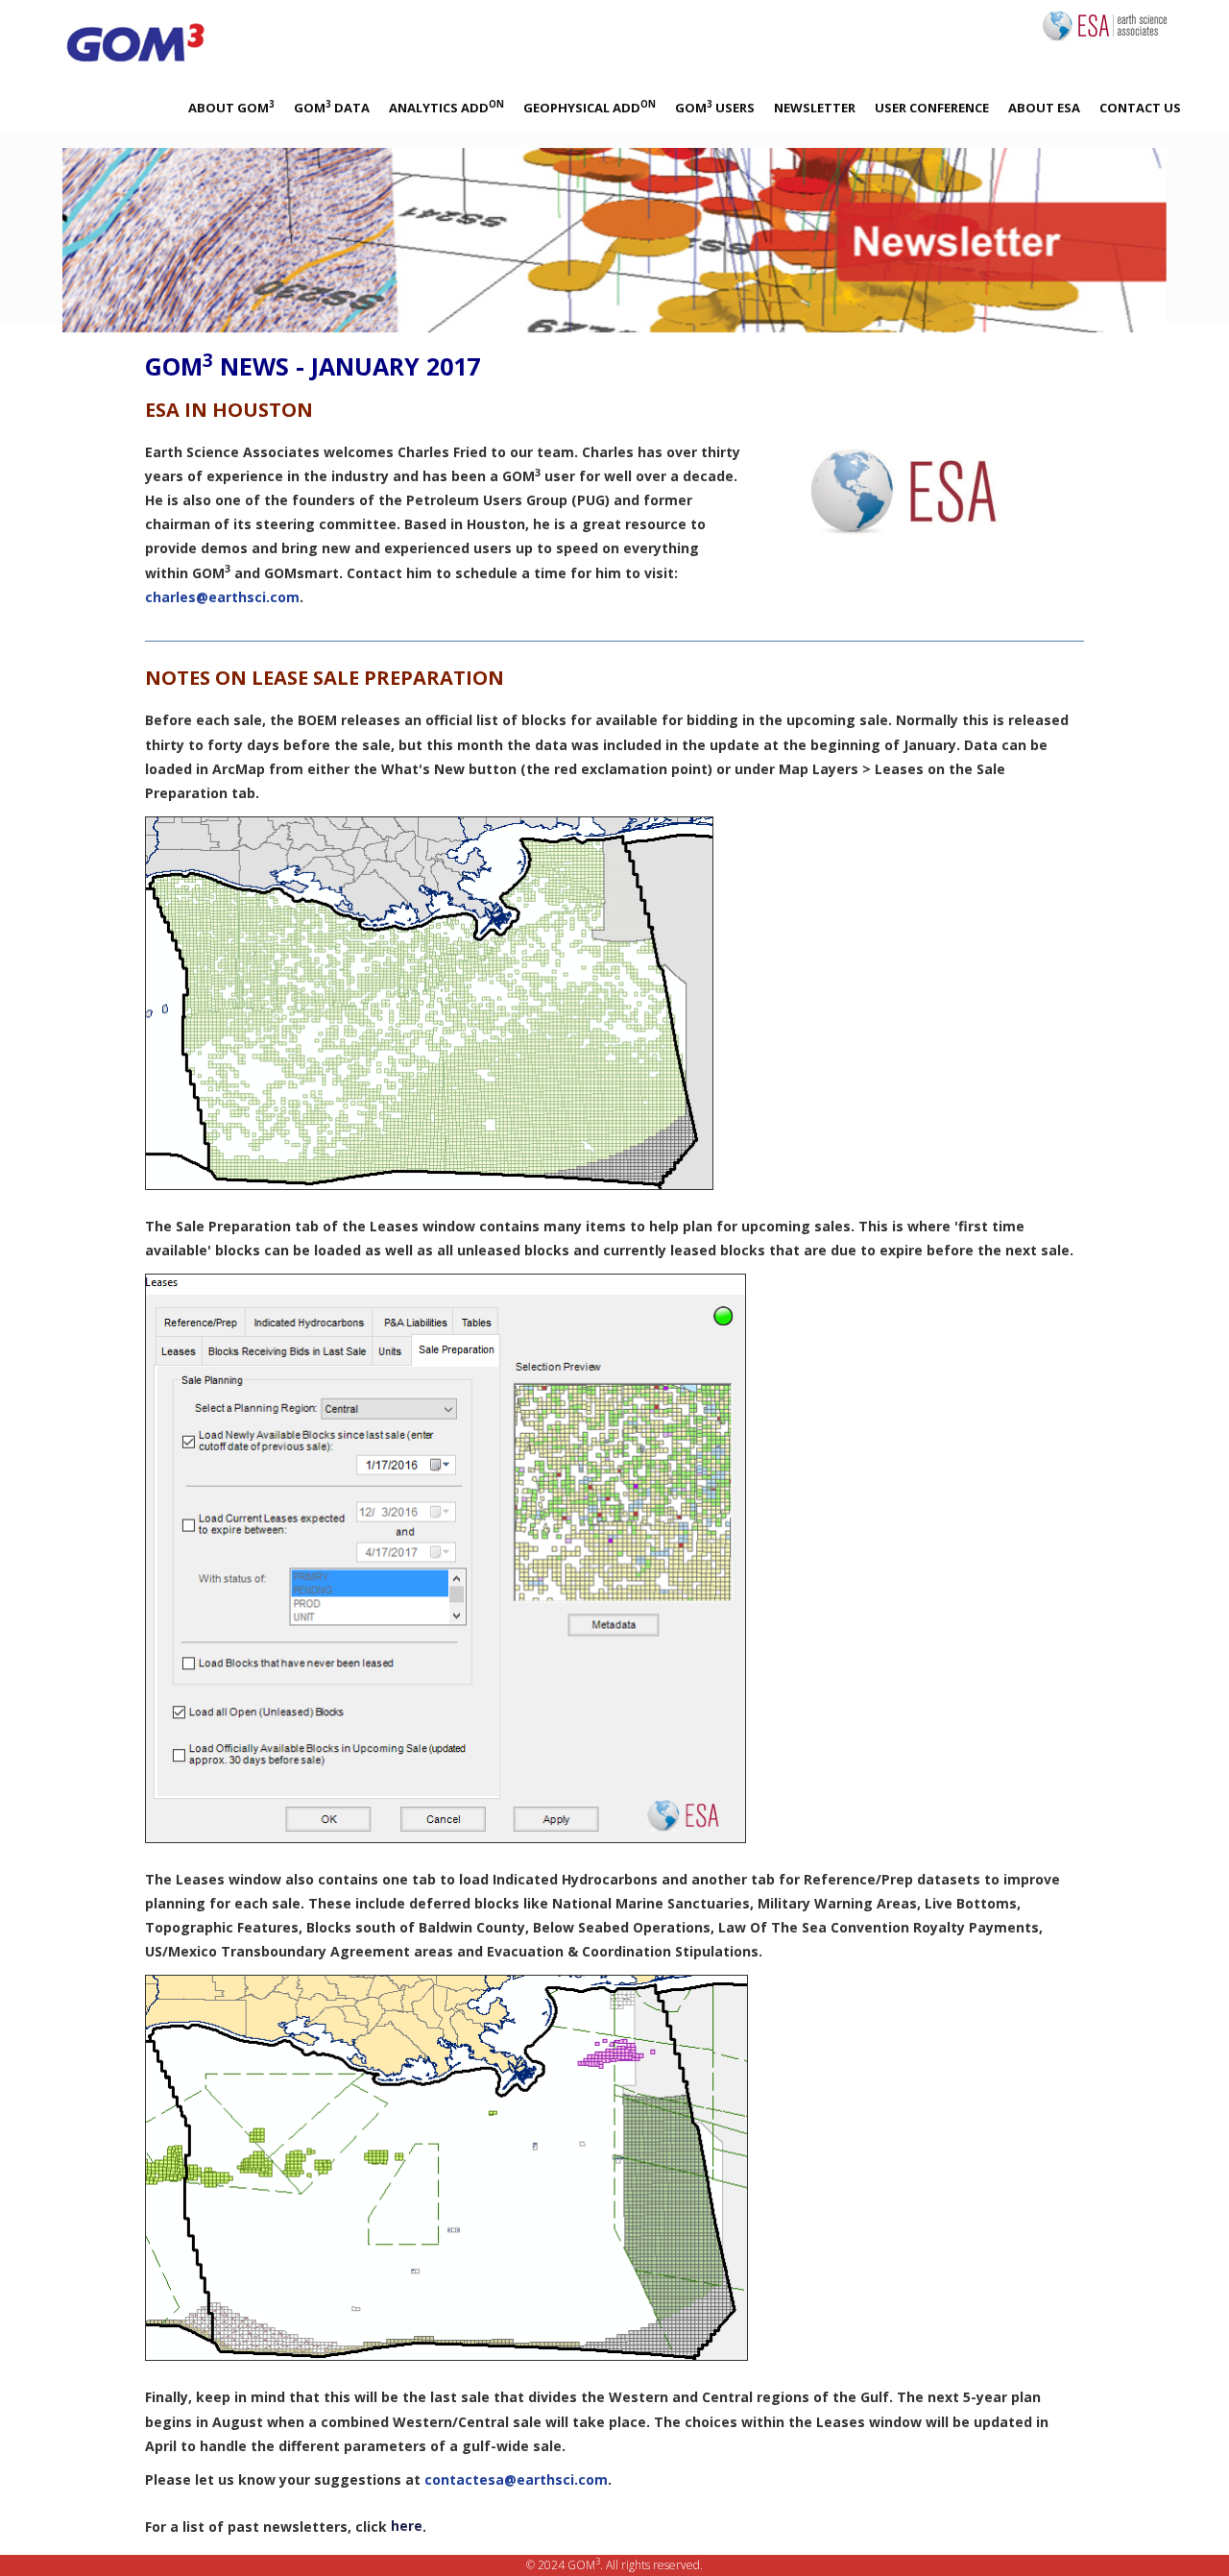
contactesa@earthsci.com (516, 2479)
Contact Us (1140, 108)
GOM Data (332, 107)
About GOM (231, 107)
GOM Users (715, 107)
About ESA (1044, 108)
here (407, 2526)
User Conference (932, 108)
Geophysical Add (590, 107)
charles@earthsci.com (222, 597)
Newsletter (815, 108)
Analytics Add (446, 107)
